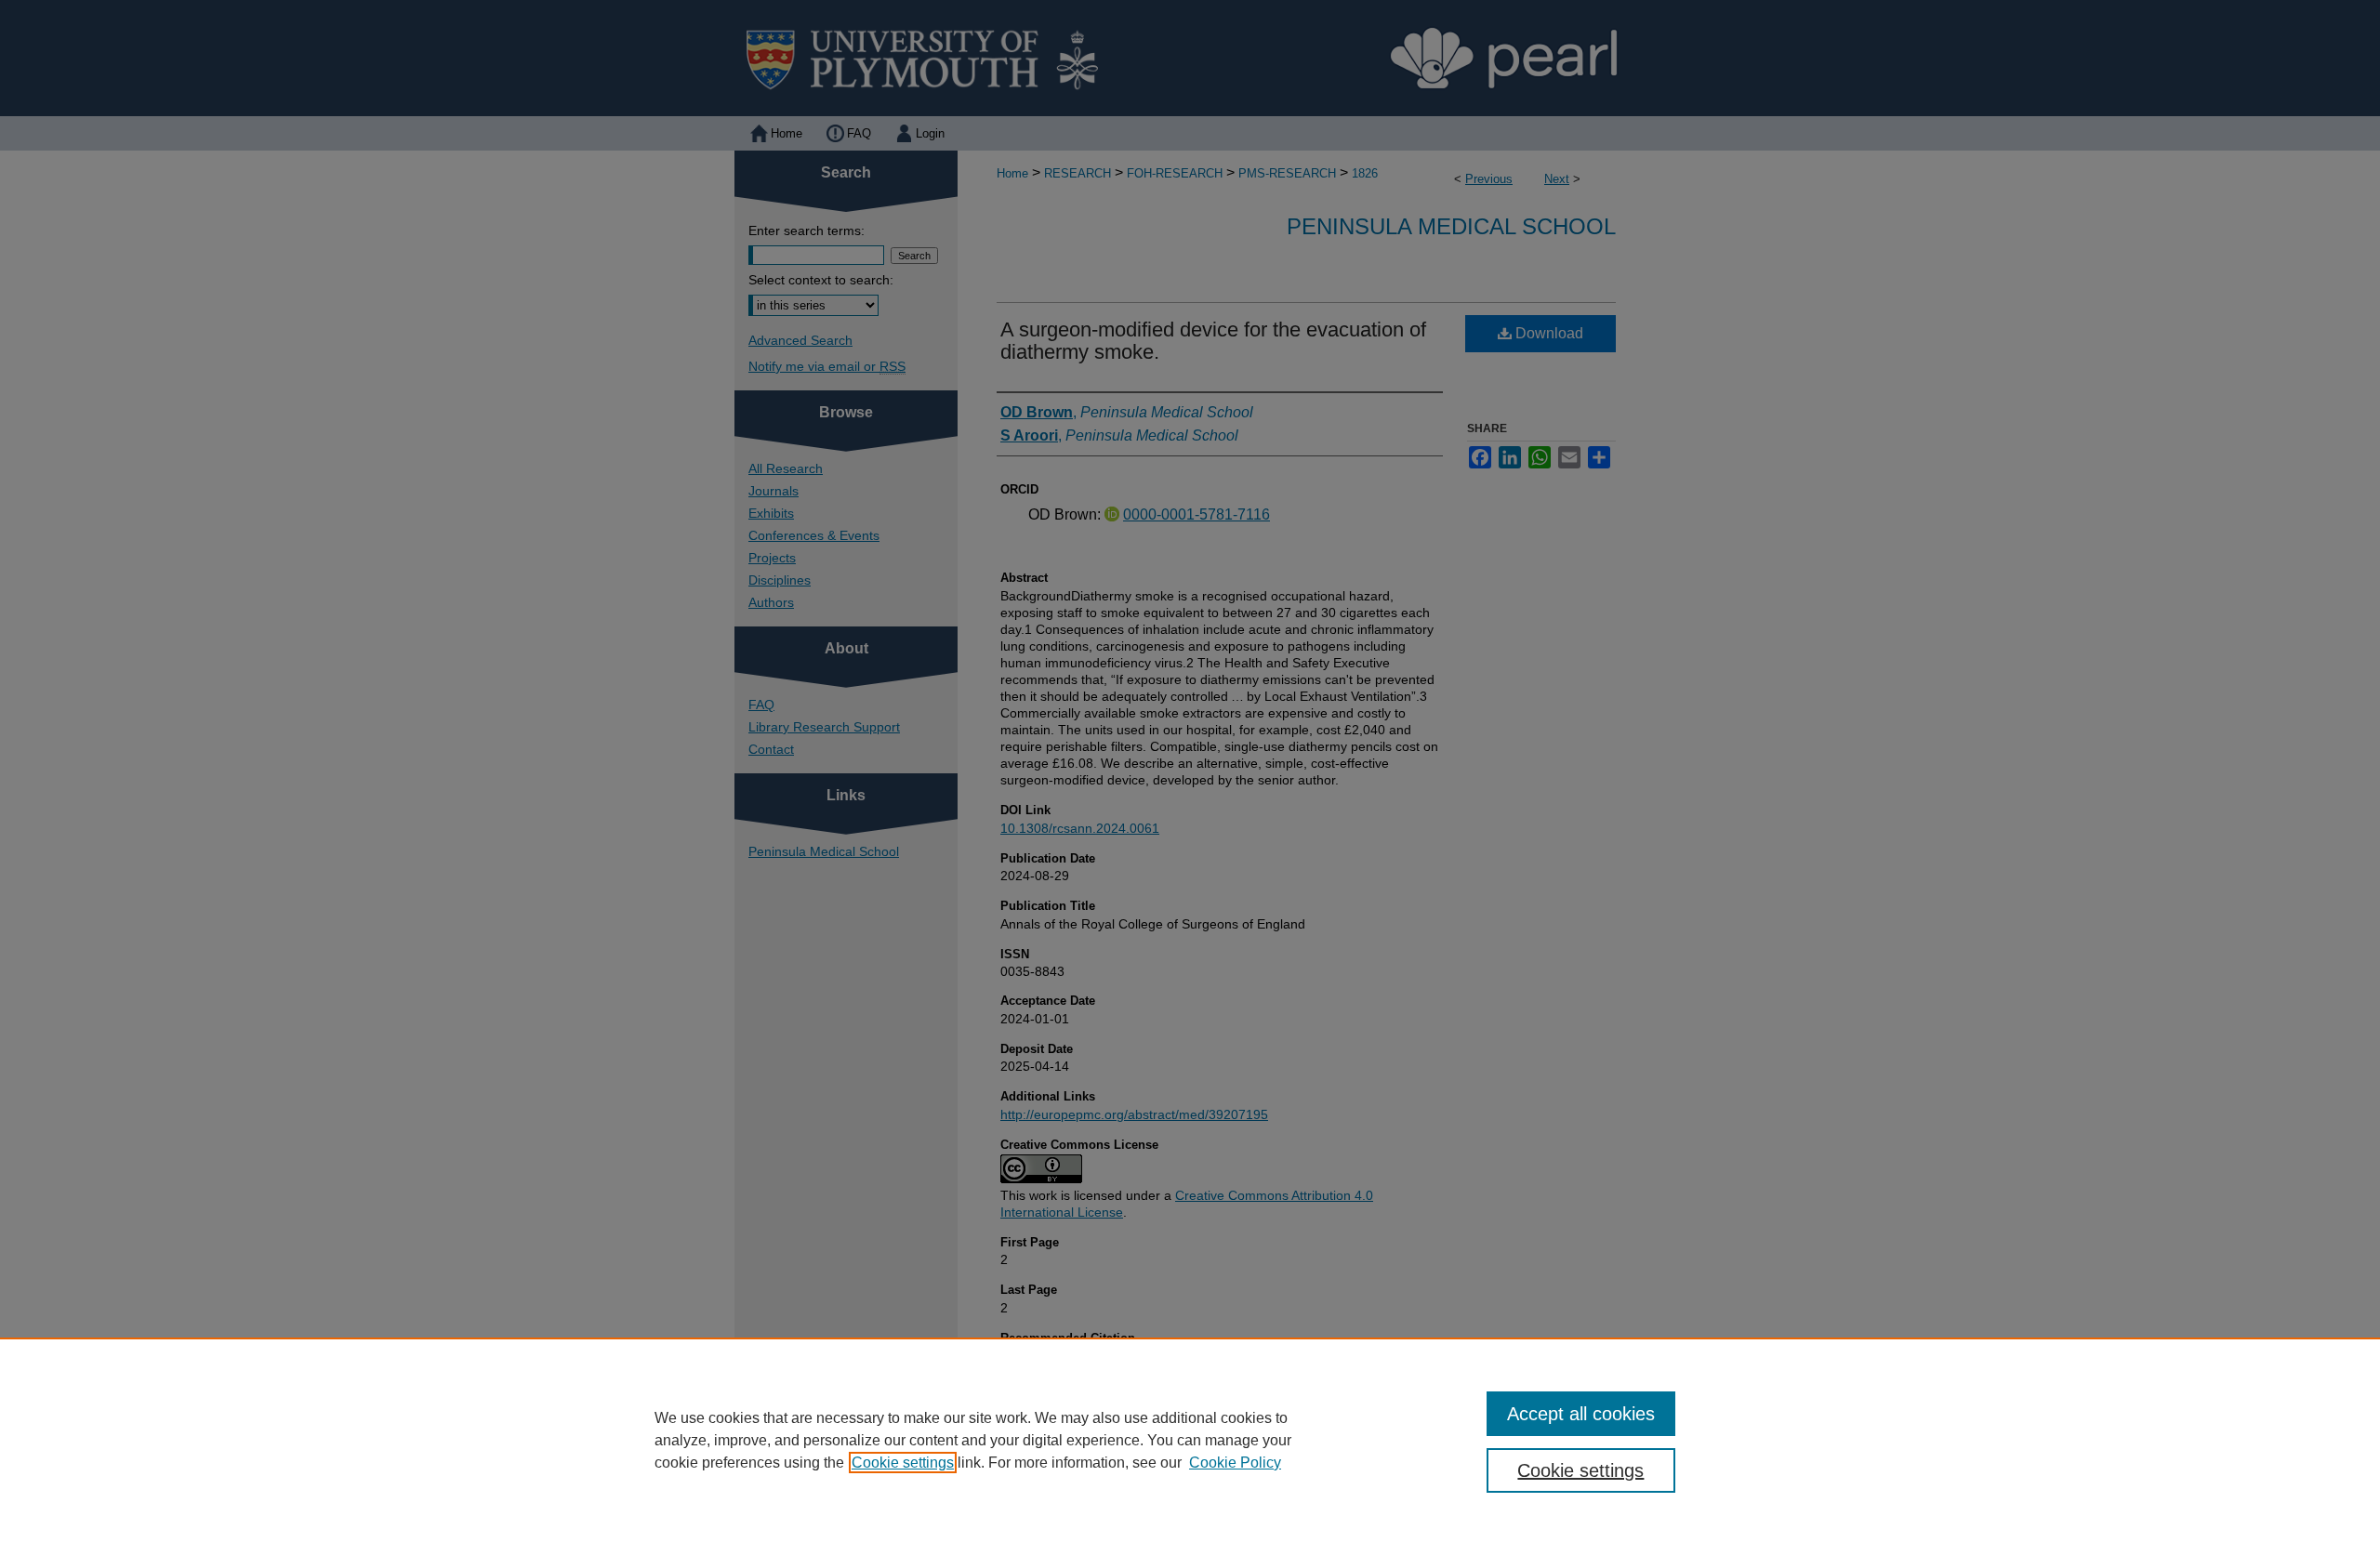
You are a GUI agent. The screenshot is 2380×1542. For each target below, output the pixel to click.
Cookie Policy (1235, 1463)
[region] (1190, 1440)
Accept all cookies (1581, 1414)
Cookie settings (903, 1463)
